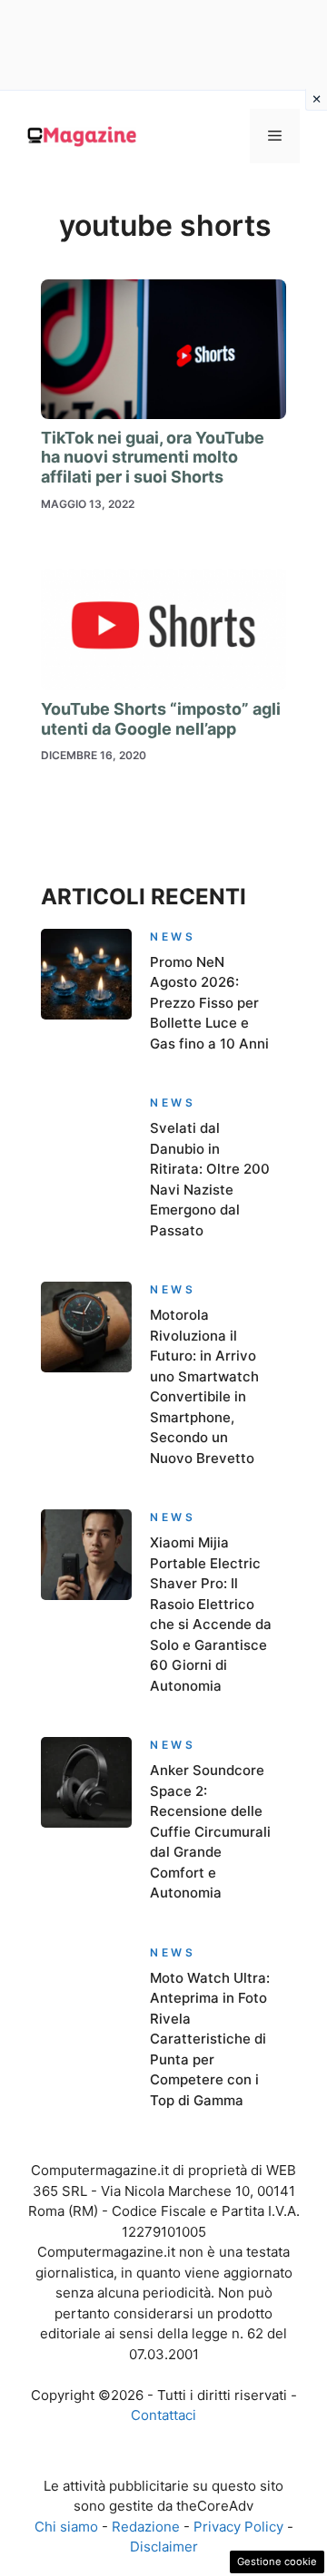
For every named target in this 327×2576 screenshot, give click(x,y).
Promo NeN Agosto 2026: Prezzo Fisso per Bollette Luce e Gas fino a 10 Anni (209, 1003)
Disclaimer (164, 2547)
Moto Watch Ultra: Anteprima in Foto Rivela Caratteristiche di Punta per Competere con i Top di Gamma (210, 2039)
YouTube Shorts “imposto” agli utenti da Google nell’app (161, 719)
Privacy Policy (238, 2527)
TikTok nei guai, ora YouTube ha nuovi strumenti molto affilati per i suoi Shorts (153, 457)
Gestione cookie (277, 2561)
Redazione (146, 2527)
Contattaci (163, 2415)
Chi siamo (66, 2527)
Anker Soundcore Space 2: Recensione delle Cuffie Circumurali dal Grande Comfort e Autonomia (210, 1831)
